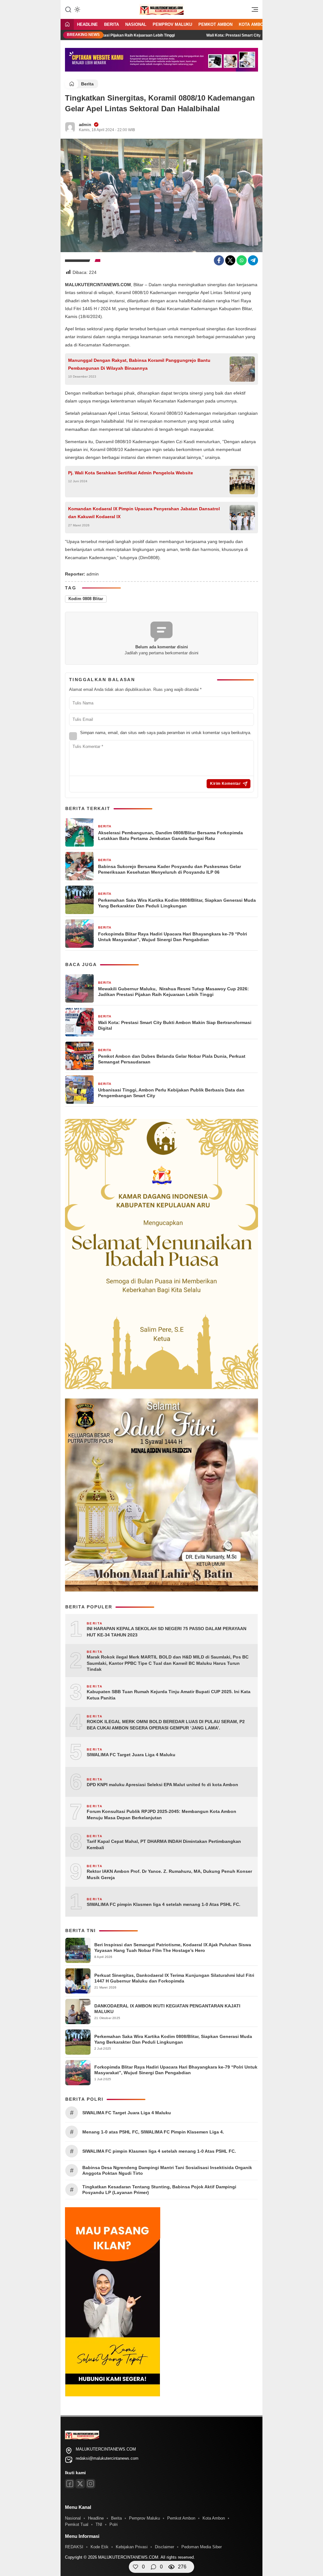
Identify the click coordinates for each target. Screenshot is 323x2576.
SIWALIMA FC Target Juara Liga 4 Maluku (131, 1755)
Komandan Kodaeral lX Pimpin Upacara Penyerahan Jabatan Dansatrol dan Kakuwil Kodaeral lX (144, 513)
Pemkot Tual (77, 2524)
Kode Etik (100, 2547)
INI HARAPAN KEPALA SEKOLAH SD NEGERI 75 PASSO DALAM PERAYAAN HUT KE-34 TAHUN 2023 (167, 1632)
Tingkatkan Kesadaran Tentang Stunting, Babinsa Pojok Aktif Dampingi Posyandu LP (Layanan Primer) (159, 2190)
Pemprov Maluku (172, 24)
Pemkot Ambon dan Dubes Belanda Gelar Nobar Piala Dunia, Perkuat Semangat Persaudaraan (172, 1059)
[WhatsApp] (242, 260)
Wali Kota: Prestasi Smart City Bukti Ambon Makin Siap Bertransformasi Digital (240, 35)
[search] (68, 9)
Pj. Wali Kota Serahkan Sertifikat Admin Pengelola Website (131, 473)
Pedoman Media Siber (202, 2547)
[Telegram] (253, 260)
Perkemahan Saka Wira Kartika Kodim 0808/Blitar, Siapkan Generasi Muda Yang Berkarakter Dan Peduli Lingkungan (177, 903)
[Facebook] (219, 260)
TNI (99, 2524)
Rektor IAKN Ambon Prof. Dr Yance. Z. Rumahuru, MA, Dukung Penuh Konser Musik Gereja (169, 1874)
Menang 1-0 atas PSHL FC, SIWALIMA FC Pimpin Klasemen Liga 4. (153, 2132)
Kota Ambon (253, 24)
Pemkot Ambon (215, 24)
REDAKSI (74, 2547)
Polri (114, 2524)
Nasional (136, 24)
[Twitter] (230, 260)
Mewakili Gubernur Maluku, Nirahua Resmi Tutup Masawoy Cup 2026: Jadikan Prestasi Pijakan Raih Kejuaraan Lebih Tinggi (173, 992)
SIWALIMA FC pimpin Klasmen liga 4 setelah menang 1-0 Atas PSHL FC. (164, 1904)
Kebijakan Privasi (132, 2547)
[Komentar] (154, 2567)
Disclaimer (164, 2547)
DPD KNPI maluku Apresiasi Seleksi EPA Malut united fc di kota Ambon (162, 1785)
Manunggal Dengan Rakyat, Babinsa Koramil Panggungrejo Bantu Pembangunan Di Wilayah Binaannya (139, 364)
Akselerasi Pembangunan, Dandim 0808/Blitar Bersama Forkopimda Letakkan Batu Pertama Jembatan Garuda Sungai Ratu (170, 836)
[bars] (253, 11)
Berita (112, 24)
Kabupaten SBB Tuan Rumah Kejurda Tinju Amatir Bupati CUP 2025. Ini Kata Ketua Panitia (169, 1695)
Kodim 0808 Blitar (86, 599)
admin (85, 125)
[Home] (67, 25)
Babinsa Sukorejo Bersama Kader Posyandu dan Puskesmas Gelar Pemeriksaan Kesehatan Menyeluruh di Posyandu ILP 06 (170, 869)
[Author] (70, 127)
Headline (87, 24)
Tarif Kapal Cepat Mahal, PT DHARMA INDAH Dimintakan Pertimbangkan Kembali (164, 1844)
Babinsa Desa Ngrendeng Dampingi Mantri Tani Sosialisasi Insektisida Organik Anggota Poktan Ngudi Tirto (167, 2170)
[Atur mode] (77, 9)
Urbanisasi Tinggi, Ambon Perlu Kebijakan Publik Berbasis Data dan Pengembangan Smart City (171, 1093)
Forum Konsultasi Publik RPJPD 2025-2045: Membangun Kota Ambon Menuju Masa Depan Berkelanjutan (161, 1815)
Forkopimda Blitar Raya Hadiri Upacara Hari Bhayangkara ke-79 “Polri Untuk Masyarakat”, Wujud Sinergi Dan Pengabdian (173, 937)
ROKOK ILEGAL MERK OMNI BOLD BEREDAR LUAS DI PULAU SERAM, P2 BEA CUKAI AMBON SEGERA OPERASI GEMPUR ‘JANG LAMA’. (166, 1725)
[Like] (136, 2567)
